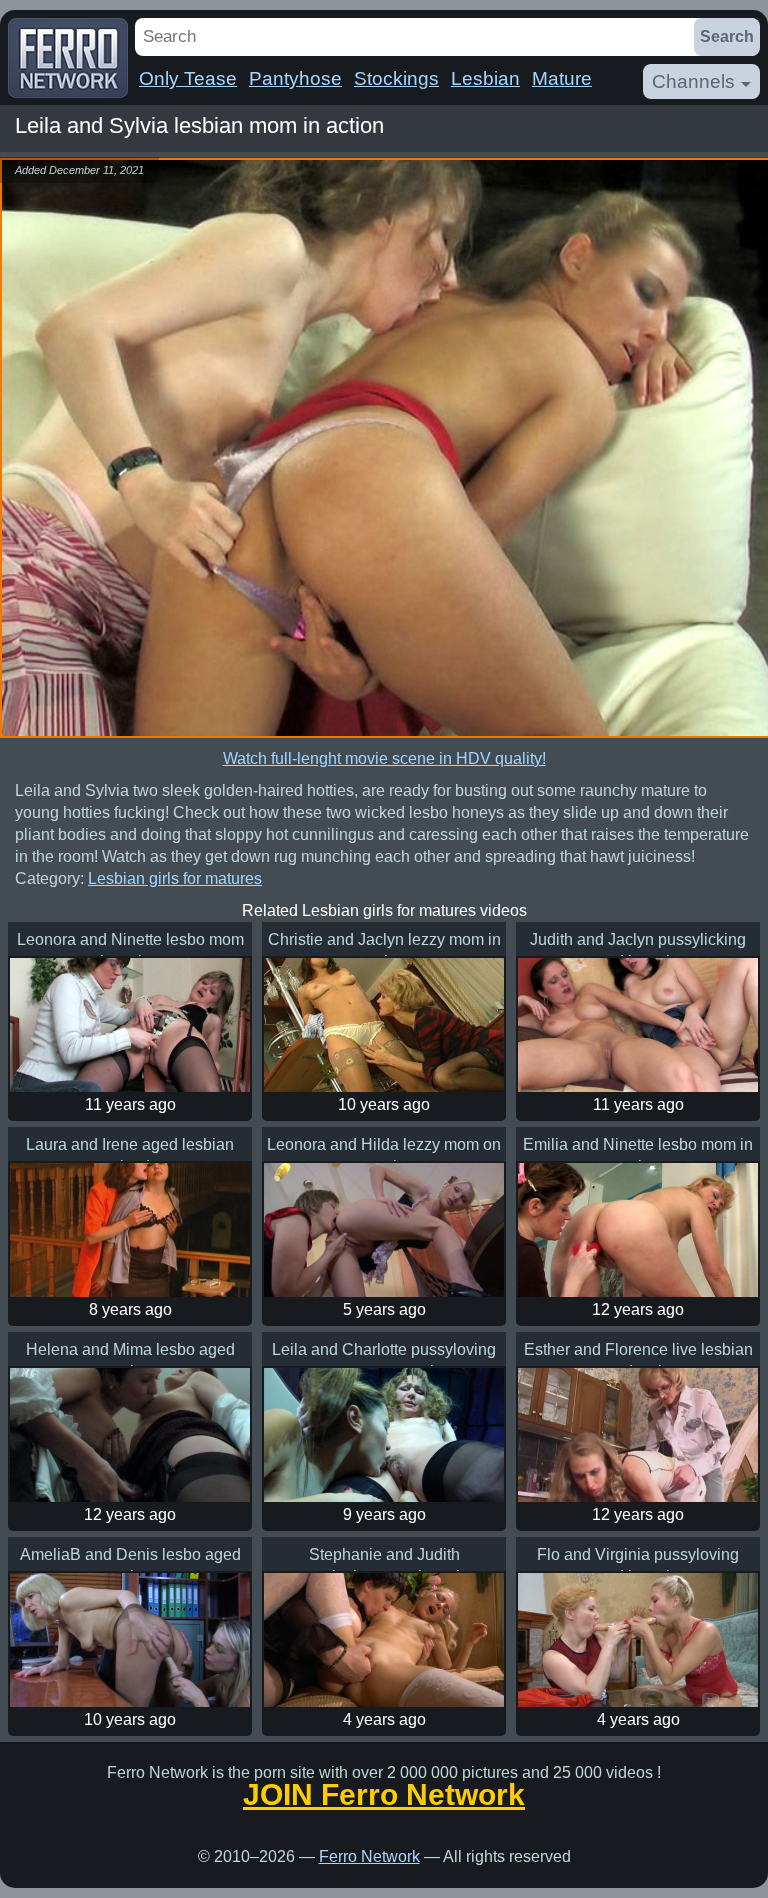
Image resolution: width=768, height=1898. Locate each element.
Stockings (396, 78)
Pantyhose (295, 78)
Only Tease (188, 78)
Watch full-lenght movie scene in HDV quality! (384, 758)
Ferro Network (369, 1856)
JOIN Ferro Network (384, 1795)
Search (727, 36)
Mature (562, 78)
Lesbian (485, 78)
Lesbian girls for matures (175, 878)
